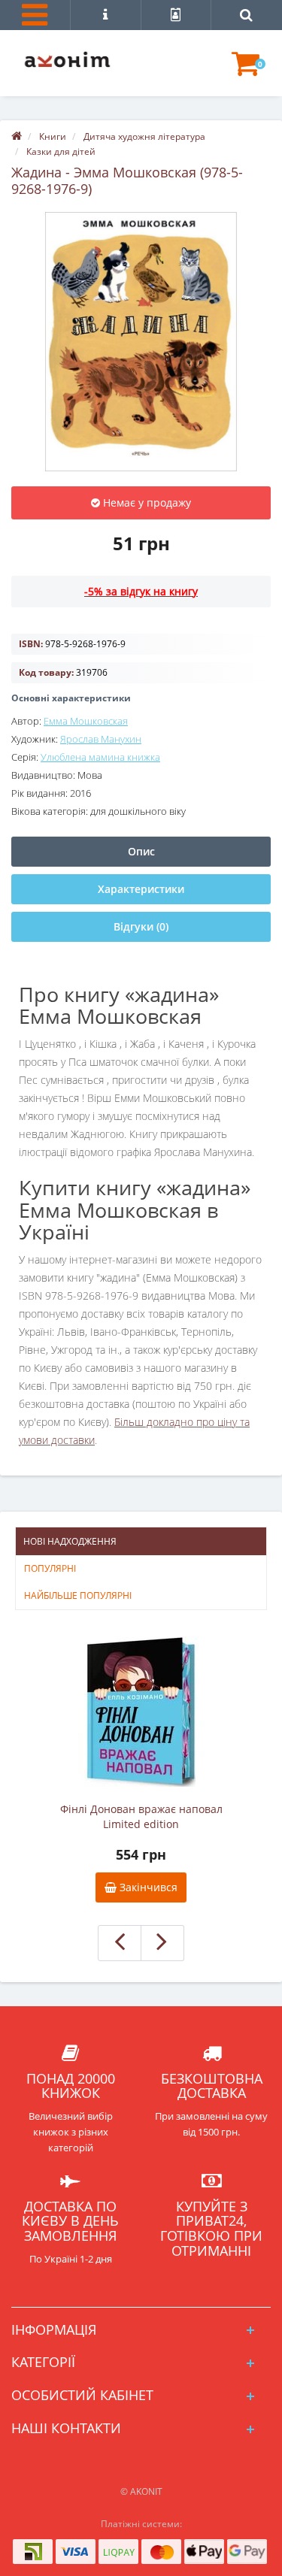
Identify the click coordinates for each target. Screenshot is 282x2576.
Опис (141, 851)
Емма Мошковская (86, 721)
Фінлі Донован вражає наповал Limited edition (141, 1816)
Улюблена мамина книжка (100, 757)
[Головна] (17, 136)
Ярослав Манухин (101, 739)
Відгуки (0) (141, 926)
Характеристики (141, 889)
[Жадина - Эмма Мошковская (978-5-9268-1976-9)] (141, 342)
